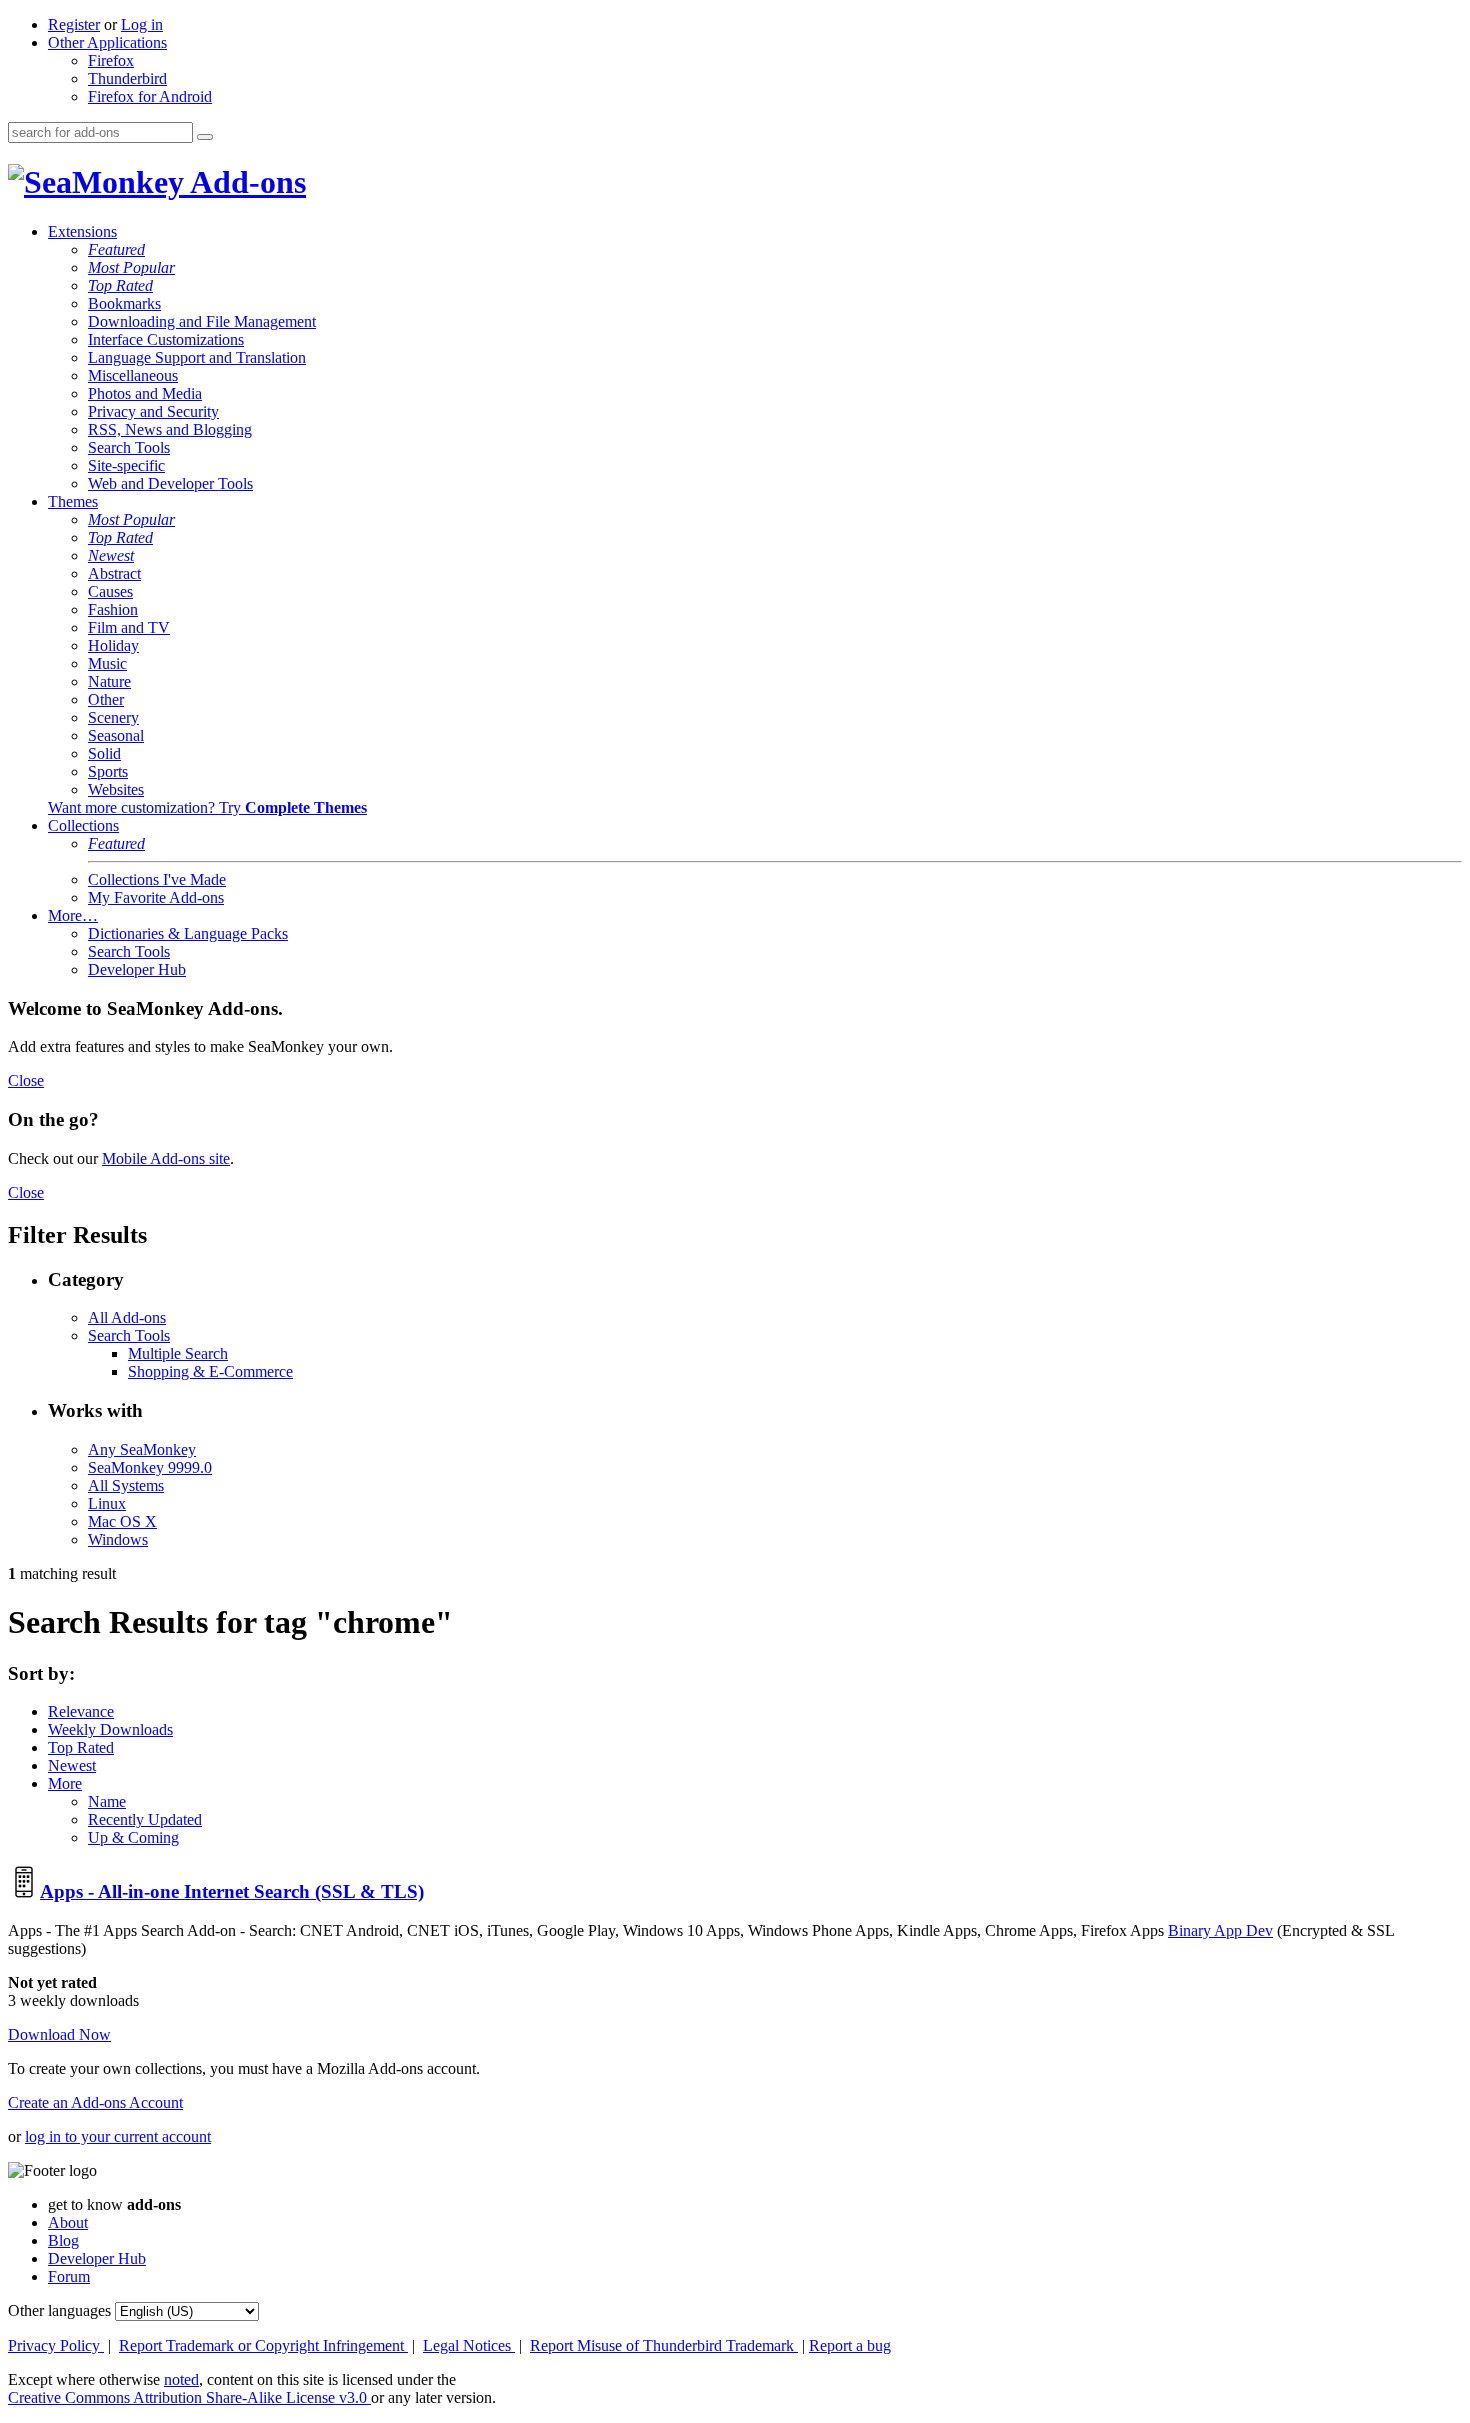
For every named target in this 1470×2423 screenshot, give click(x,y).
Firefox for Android (150, 96)
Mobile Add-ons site (166, 1158)
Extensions (82, 231)
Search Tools (129, 447)
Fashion (113, 609)
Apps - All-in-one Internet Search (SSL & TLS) (232, 1891)
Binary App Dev (1220, 1930)
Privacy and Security (153, 411)
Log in (142, 24)
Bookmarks (124, 303)
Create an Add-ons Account (95, 2102)
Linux (107, 1503)
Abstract (114, 573)
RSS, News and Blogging (170, 429)
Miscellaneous (133, 375)
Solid (104, 753)
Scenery (113, 717)
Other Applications (107, 42)
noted (181, 2379)
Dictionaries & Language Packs (188, 933)
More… (73, 915)
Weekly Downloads (110, 1729)
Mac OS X (122, 1521)
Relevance (81, 1711)
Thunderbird (127, 78)
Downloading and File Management (202, 321)
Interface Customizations (166, 339)
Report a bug (850, 2345)
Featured (116, 249)
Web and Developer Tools (170, 483)
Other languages (59, 2310)
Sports (108, 771)
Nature (109, 681)
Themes (73, 501)
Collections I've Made (157, 879)
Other (106, 699)
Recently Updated (145, 1819)
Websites (116, 789)
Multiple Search (178, 1353)
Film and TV (129, 627)
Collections (83, 825)
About (68, 2222)
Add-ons (245, 182)
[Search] (205, 137)
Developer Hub (137, 969)
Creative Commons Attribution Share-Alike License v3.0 (189, 2397)
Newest (111, 555)
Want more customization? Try (207, 807)
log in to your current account (118, 2136)
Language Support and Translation (197, 357)
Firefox (111, 60)
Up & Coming (133, 1837)
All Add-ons (127, 1317)
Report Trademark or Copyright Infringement (263, 2345)
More (65, 1783)
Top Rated (120, 285)
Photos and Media (145, 393)
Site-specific (126, 465)
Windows (118, 1539)
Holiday (113, 645)
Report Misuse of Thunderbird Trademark (664, 2345)
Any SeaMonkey (142, 1449)
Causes (110, 591)
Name (107, 1801)
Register (74, 24)
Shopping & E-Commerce (210, 1371)
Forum (69, 2276)
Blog (63, 2240)
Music (107, 663)
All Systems (126, 1485)
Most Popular (131, 267)
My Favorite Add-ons (156, 897)
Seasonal (116, 735)
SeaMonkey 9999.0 (150, 1467)
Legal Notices (469, 2345)
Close (26, 1080)
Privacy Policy (56, 2345)
